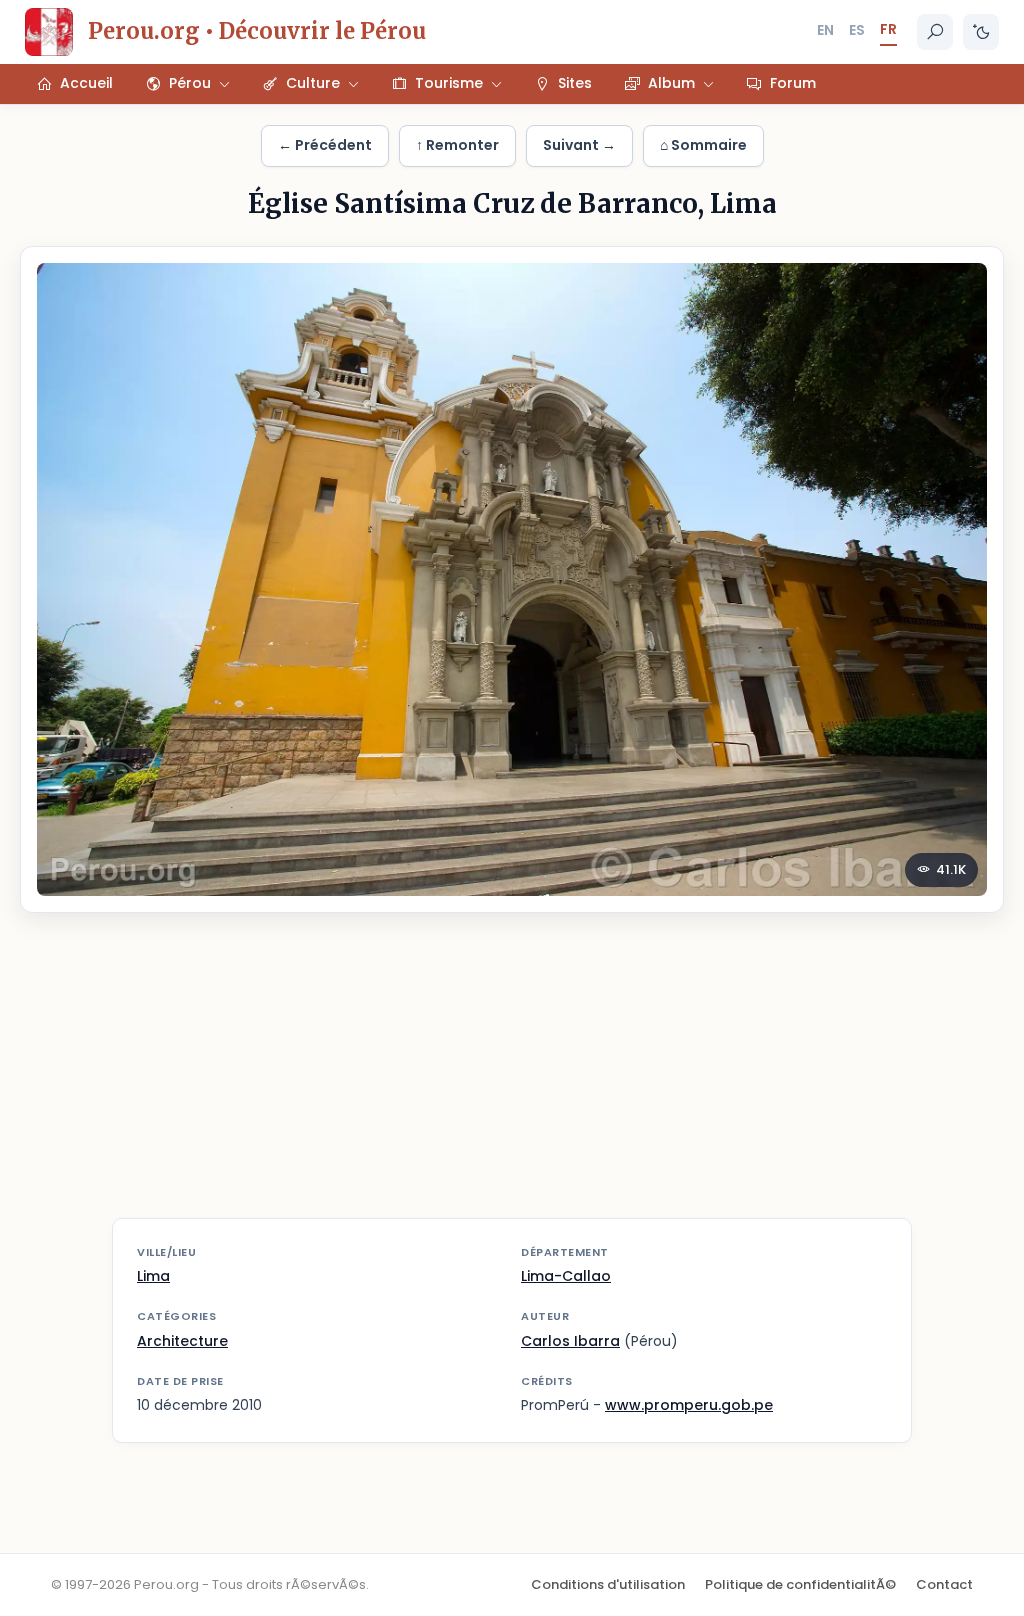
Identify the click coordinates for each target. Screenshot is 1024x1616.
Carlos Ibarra (570, 1341)
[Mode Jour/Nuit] (981, 32)
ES (857, 30)
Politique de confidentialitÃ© (800, 1584)
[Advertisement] (512, 1078)
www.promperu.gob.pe (689, 1405)
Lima (153, 1276)
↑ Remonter (457, 145)
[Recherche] (935, 32)
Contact (944, 1584)
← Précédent (325, 145)
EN (825, 30)
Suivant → (579, 145)
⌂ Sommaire (703, 145)
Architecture (182, 1341)
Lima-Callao (566, 1276)
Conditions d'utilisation (608, 1584)
